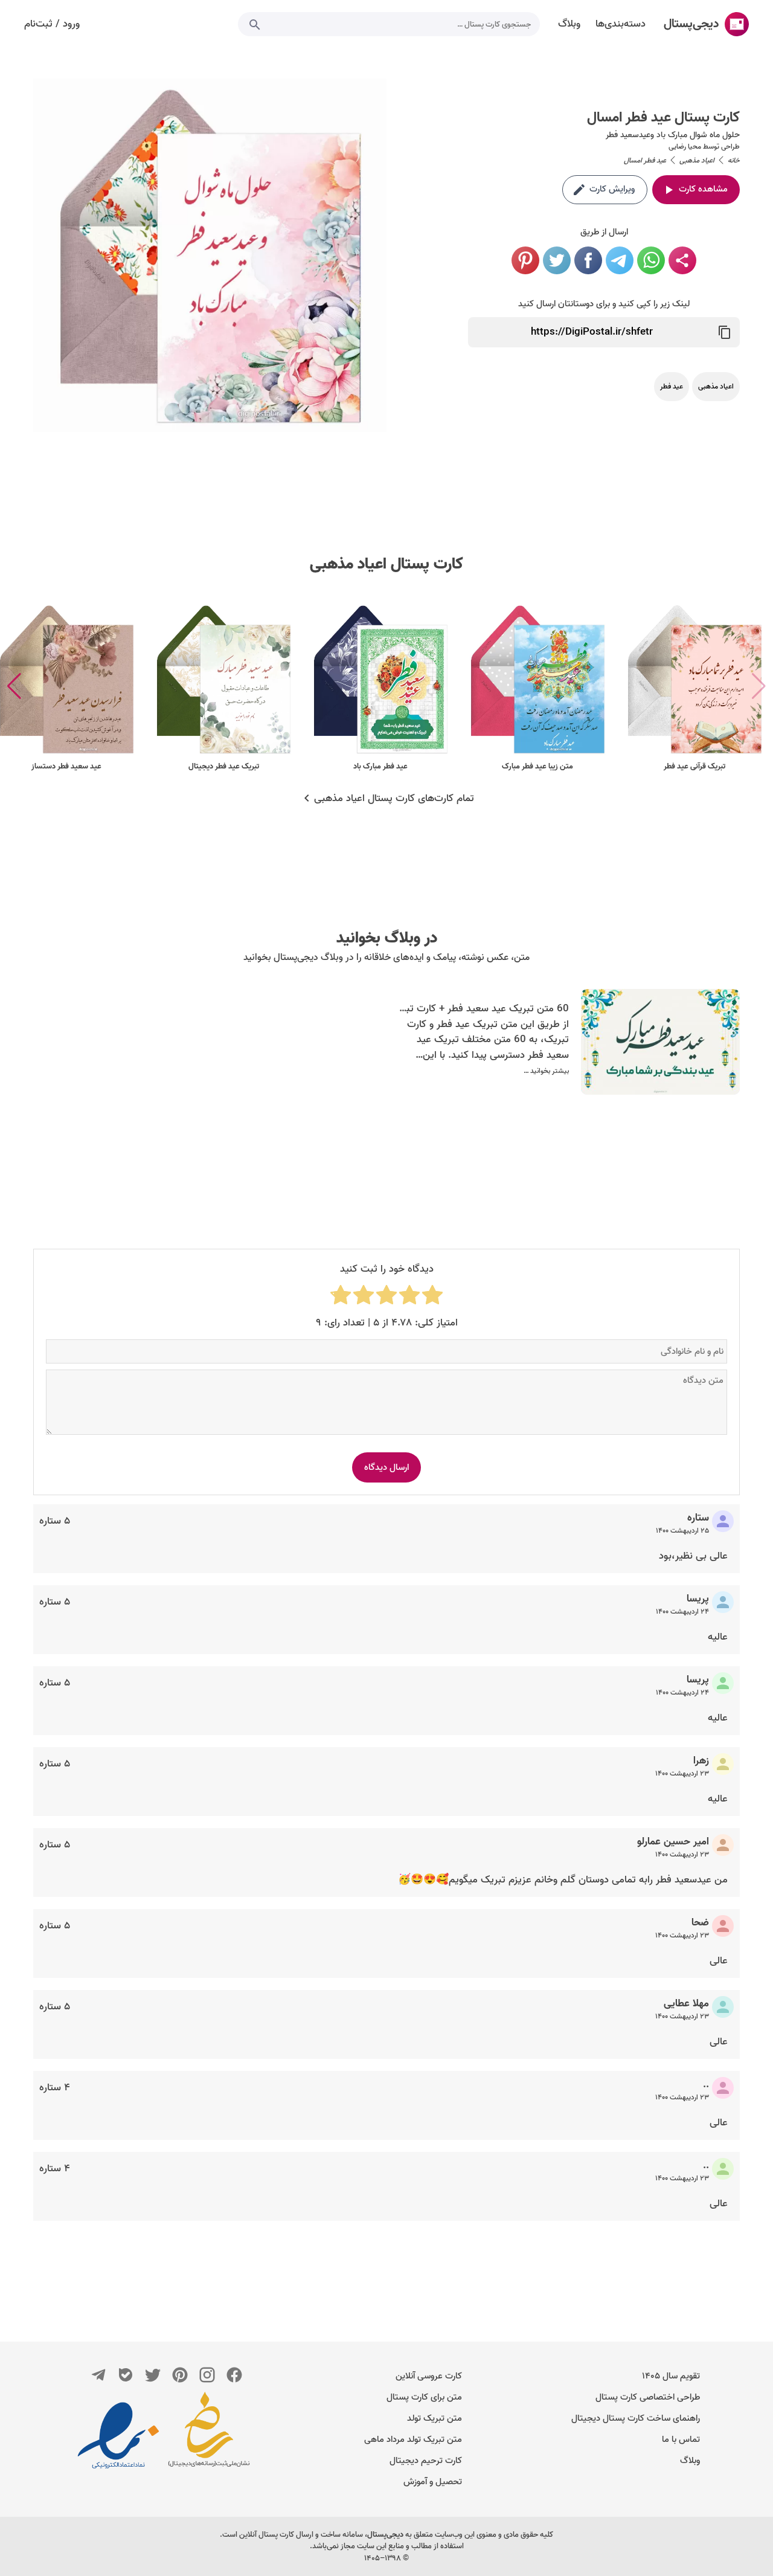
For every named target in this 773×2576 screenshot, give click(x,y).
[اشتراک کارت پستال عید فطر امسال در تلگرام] (620, 260)
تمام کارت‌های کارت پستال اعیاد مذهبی (394, 799)
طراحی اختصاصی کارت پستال (648, 2397)
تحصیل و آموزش (433, 2482)
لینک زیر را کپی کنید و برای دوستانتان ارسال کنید (604, 304)
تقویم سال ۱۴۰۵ (671, 2376)
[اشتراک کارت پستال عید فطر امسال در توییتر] (557, 260)
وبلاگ (690, 2461)
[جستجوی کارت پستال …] (255, 24)
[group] (694, 687)
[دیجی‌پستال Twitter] (153, 2375)
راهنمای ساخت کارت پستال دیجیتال (636, 2418)
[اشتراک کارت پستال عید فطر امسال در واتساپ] (651, 260)
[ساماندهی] (209, 2435)
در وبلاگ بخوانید (387, 938)
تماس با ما (681, 2439)
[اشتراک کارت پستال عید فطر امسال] (682, 260)
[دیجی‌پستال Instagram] (207, 2375)
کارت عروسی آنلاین (429, 2376)
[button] (14, 686)
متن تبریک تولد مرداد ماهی (413, 2439)
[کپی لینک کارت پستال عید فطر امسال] (725, 332)
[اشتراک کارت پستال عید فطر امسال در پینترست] (525, 260)
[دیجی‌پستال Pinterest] (180, 2375)
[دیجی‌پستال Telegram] (98, 2375)
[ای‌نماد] (118, 2435)
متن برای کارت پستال (424, 2397)
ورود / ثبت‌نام (52, 24)
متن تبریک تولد (435, 2418)
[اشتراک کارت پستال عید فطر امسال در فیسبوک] (588, 260)
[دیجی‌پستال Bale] (126, 2375)
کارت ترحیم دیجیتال (426, 2461)
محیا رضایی (685, 147)
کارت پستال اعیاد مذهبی (386, 564)
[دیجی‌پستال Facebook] (234, 2375)
